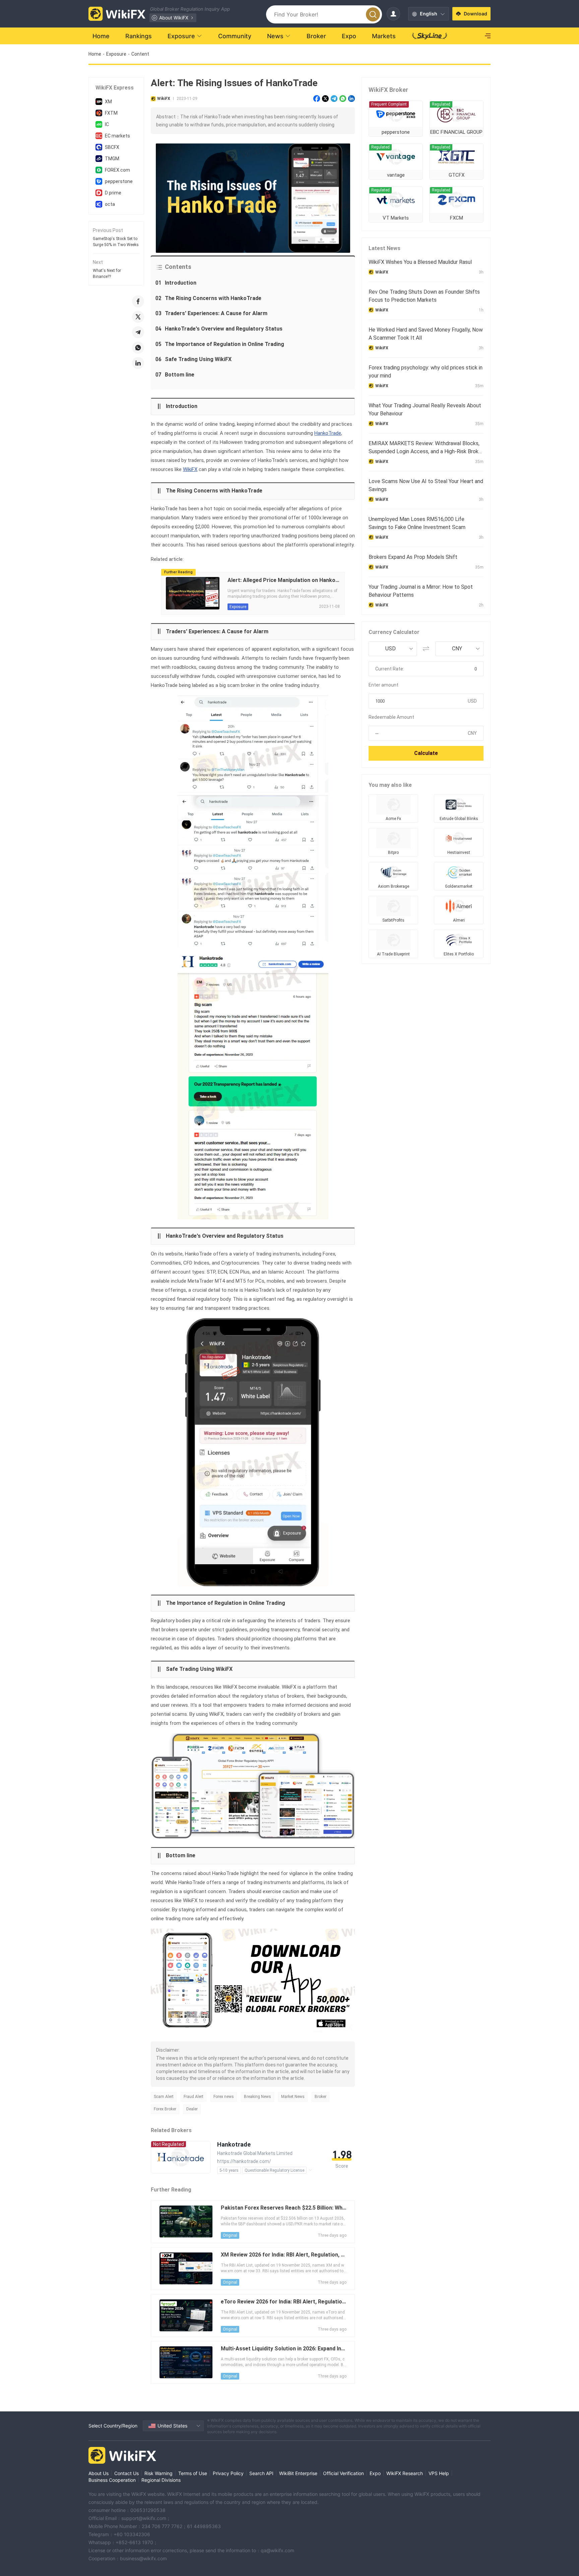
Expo (375, 2473)
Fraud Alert (194, 2097)
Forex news (224, 2097)
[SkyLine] (430, 36)
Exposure (116, 54)
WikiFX (190, 469)
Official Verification (343, 2473)
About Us (99, 2473)
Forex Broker (165, 2109)
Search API (261, 2473)
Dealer (192, 2109)
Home (95, 54)
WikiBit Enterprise (298, 2473)
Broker (320, 2097)
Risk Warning (158, 2473)
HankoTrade (328, 433)
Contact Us (126, 2473)
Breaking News (258, 2097)
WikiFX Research (405, 2473)
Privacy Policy (228, 2473)
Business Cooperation (112, 2480)
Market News (293, 2097)
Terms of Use (193, 2473)
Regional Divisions (161, 2480)
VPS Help (439, 2473)
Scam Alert (164, 2097)
